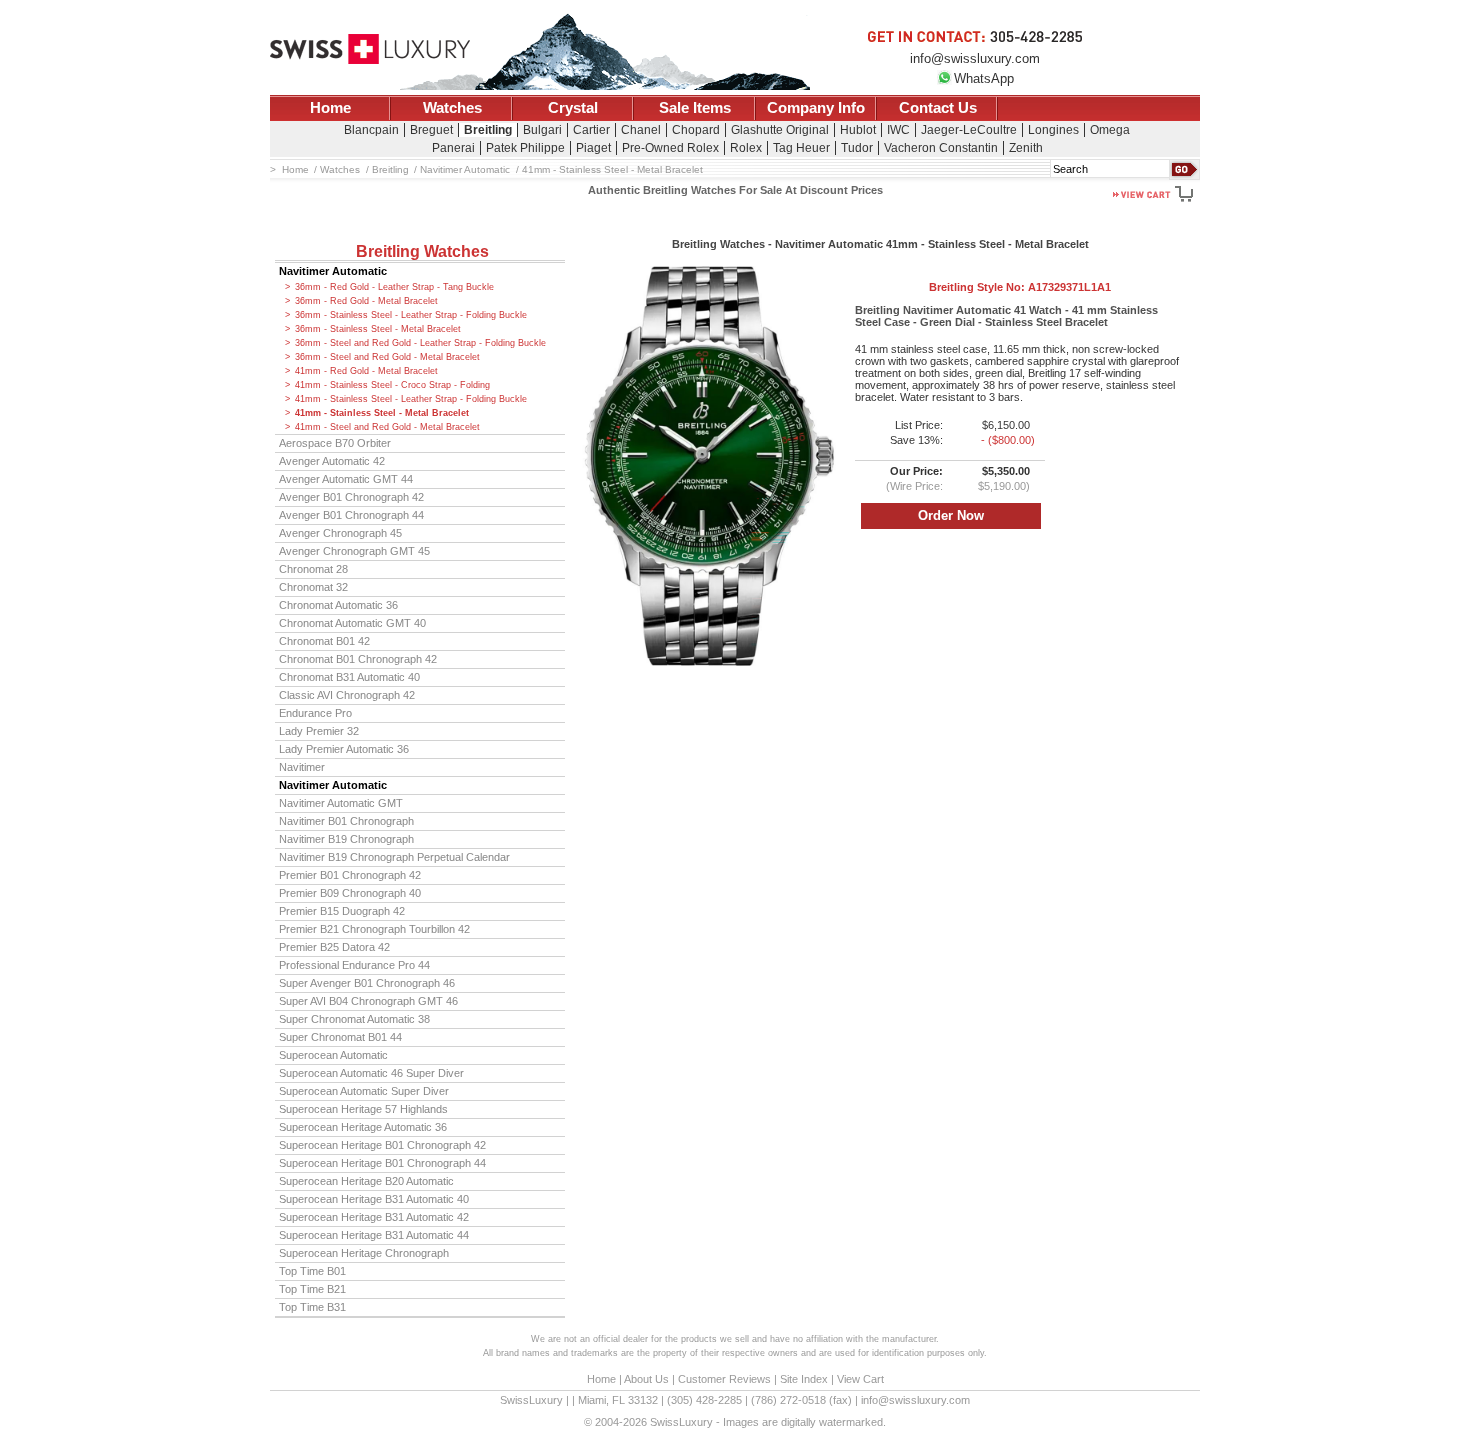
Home (330, 108)
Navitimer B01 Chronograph (346, 821)
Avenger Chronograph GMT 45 (354, 551)
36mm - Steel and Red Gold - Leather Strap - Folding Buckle (420, 343)
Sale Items (695, 108)
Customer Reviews (724, 1379)
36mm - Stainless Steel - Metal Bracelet (378, 329)
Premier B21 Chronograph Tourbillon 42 (374, 929)
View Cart (860, 1379)
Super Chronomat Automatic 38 (354, 1019)
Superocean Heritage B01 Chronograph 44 (382, 1163)
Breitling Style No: (1020, 287)
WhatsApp (984, 78)
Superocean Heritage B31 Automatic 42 (374, 1217)
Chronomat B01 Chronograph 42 (358, 659)
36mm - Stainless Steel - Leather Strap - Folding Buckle (411, 315)
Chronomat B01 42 (324, 641)
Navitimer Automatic (333, 271)
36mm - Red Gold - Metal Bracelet (366, 301)
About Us (646, 1379)
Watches (452, 108)
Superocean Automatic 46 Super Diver (371, 1073)
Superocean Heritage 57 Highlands (363, 1109)
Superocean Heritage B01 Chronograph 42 (382, 1145)
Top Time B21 (312, 1289)
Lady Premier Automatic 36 (344, 749)
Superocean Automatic (333, 1055)
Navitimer (302, 767)
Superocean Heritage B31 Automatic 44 (374, 1235)
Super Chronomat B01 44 (340, 1037)
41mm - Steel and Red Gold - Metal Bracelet (387, 427)
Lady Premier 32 (319, 731)
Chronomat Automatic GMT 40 (352, 623)
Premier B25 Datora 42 (334, 947)
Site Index (804, 1379)
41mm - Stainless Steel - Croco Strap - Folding (392, 385)
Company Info (816, 108)
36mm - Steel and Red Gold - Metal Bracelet (387, 357)
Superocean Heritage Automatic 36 (363, 1127)
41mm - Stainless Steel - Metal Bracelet (382, 413)
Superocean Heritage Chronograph (364, 1253)
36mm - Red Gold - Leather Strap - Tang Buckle (394, 287)
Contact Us (938, 108)
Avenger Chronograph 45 (340, 533)
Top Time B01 (312, 1271)
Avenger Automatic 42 (332, 461)
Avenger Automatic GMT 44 (346, 479)
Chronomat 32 (313, 587)
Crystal (573, 108)
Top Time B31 (312, 1307)
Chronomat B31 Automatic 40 (349, 677)
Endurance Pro (315, 713)
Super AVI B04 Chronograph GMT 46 (368, 1001)
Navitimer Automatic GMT (341, 803)
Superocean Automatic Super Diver (364, 1091)
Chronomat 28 (313, 569)
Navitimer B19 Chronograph (346, 839)
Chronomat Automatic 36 (338, 605)
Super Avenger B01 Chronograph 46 (367, 983)
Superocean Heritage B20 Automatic (366, 1181)
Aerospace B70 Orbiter (335, 443)
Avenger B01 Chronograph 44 (351, 515)
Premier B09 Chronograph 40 (350, 893)
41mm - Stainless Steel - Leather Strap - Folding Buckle (411, 399)
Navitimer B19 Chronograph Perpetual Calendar (394, 857)
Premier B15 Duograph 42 (342, 911)
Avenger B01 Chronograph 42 (351, 497)
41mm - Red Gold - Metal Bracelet (366, 371)
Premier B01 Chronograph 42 (350, 875)
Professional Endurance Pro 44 (354, 965)
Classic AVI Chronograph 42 (347, 695)
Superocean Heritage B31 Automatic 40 (374, 1199)
